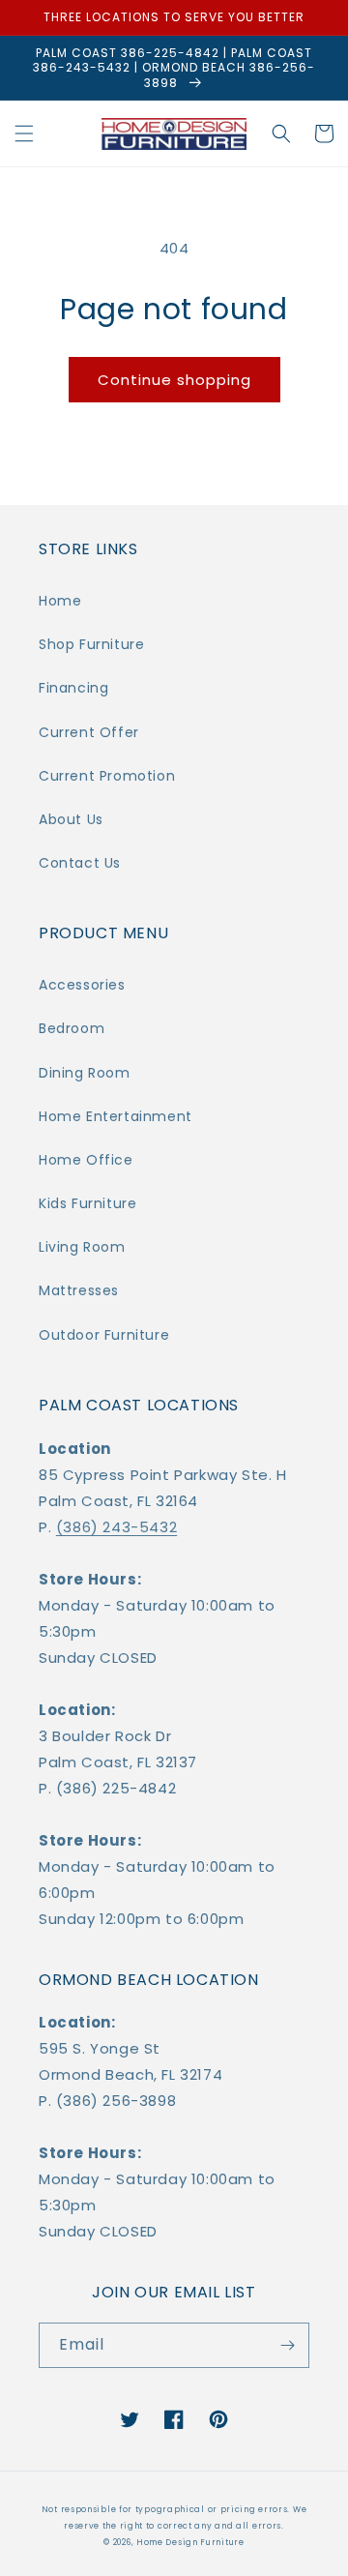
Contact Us (80, 863)
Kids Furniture (87, 1203)
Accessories (82, 985)
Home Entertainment (116, 1116)
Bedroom (72, 1028)
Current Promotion (107, 776)
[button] (24, 133)
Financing (73, 688)
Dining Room (85, 1073)
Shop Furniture (91, 644)
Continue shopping (174, 380)
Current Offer (89, 732)
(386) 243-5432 (116, 1527)
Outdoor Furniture (104, 1335)
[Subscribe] (287, 2345)
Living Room (82, 1247)
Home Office (86, 1160)
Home (60, 601)
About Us (71, 819)
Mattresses (79, 1290)
